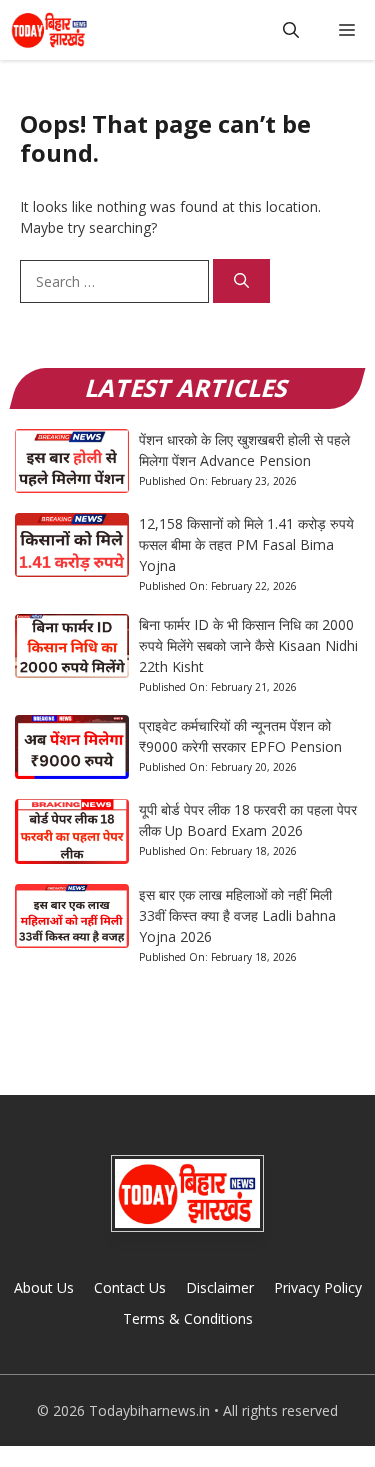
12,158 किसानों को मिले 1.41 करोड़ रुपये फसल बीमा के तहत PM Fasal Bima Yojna (246, 544)
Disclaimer (220, 1287)
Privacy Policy (318, 1287)
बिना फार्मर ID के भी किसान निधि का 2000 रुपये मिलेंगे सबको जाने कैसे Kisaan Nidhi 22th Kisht (248, 645)
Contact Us (130, 1287)
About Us (44, 1287)
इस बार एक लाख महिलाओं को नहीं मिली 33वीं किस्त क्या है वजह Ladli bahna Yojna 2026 (237, 915)
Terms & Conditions (188, 1318)
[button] (291, 30)
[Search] (241, 281)
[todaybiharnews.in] (49, 30)
